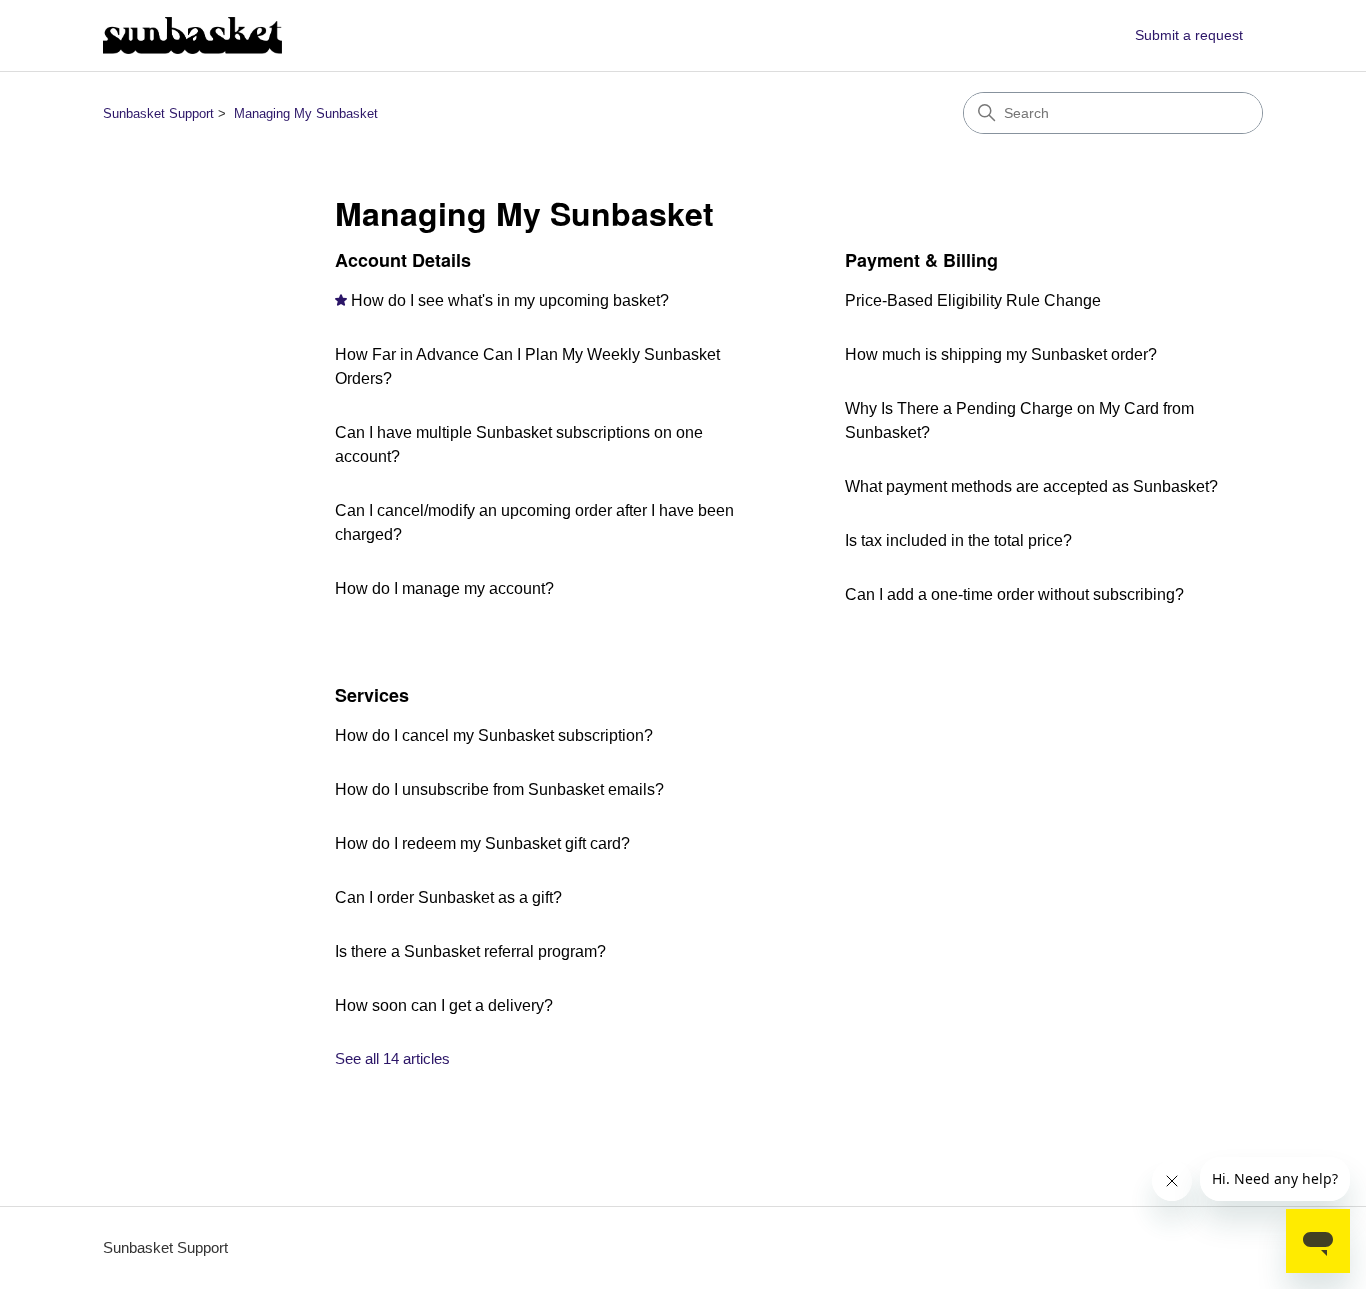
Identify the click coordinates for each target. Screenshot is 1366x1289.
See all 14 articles (392, 1058)
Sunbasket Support (158, 113)
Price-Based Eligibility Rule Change (973, 300)
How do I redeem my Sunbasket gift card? (482, 843)
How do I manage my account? (444, 588)
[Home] (192, 35)
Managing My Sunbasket (306, 113)
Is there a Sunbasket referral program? (470, 951)
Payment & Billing (921, 260)
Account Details (403, 260)
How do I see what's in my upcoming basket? (510, 300)
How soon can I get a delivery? (444, 1005)
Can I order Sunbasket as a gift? (448, 897)
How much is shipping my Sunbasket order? (1001, 354)
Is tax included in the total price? (958, 540)
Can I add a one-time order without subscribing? (1014, 594)
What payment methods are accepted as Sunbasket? (1031, 486)
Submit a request (1189, 35)
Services (372, 695)
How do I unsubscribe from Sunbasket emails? (499, 789)
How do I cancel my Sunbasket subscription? (494, 735)
